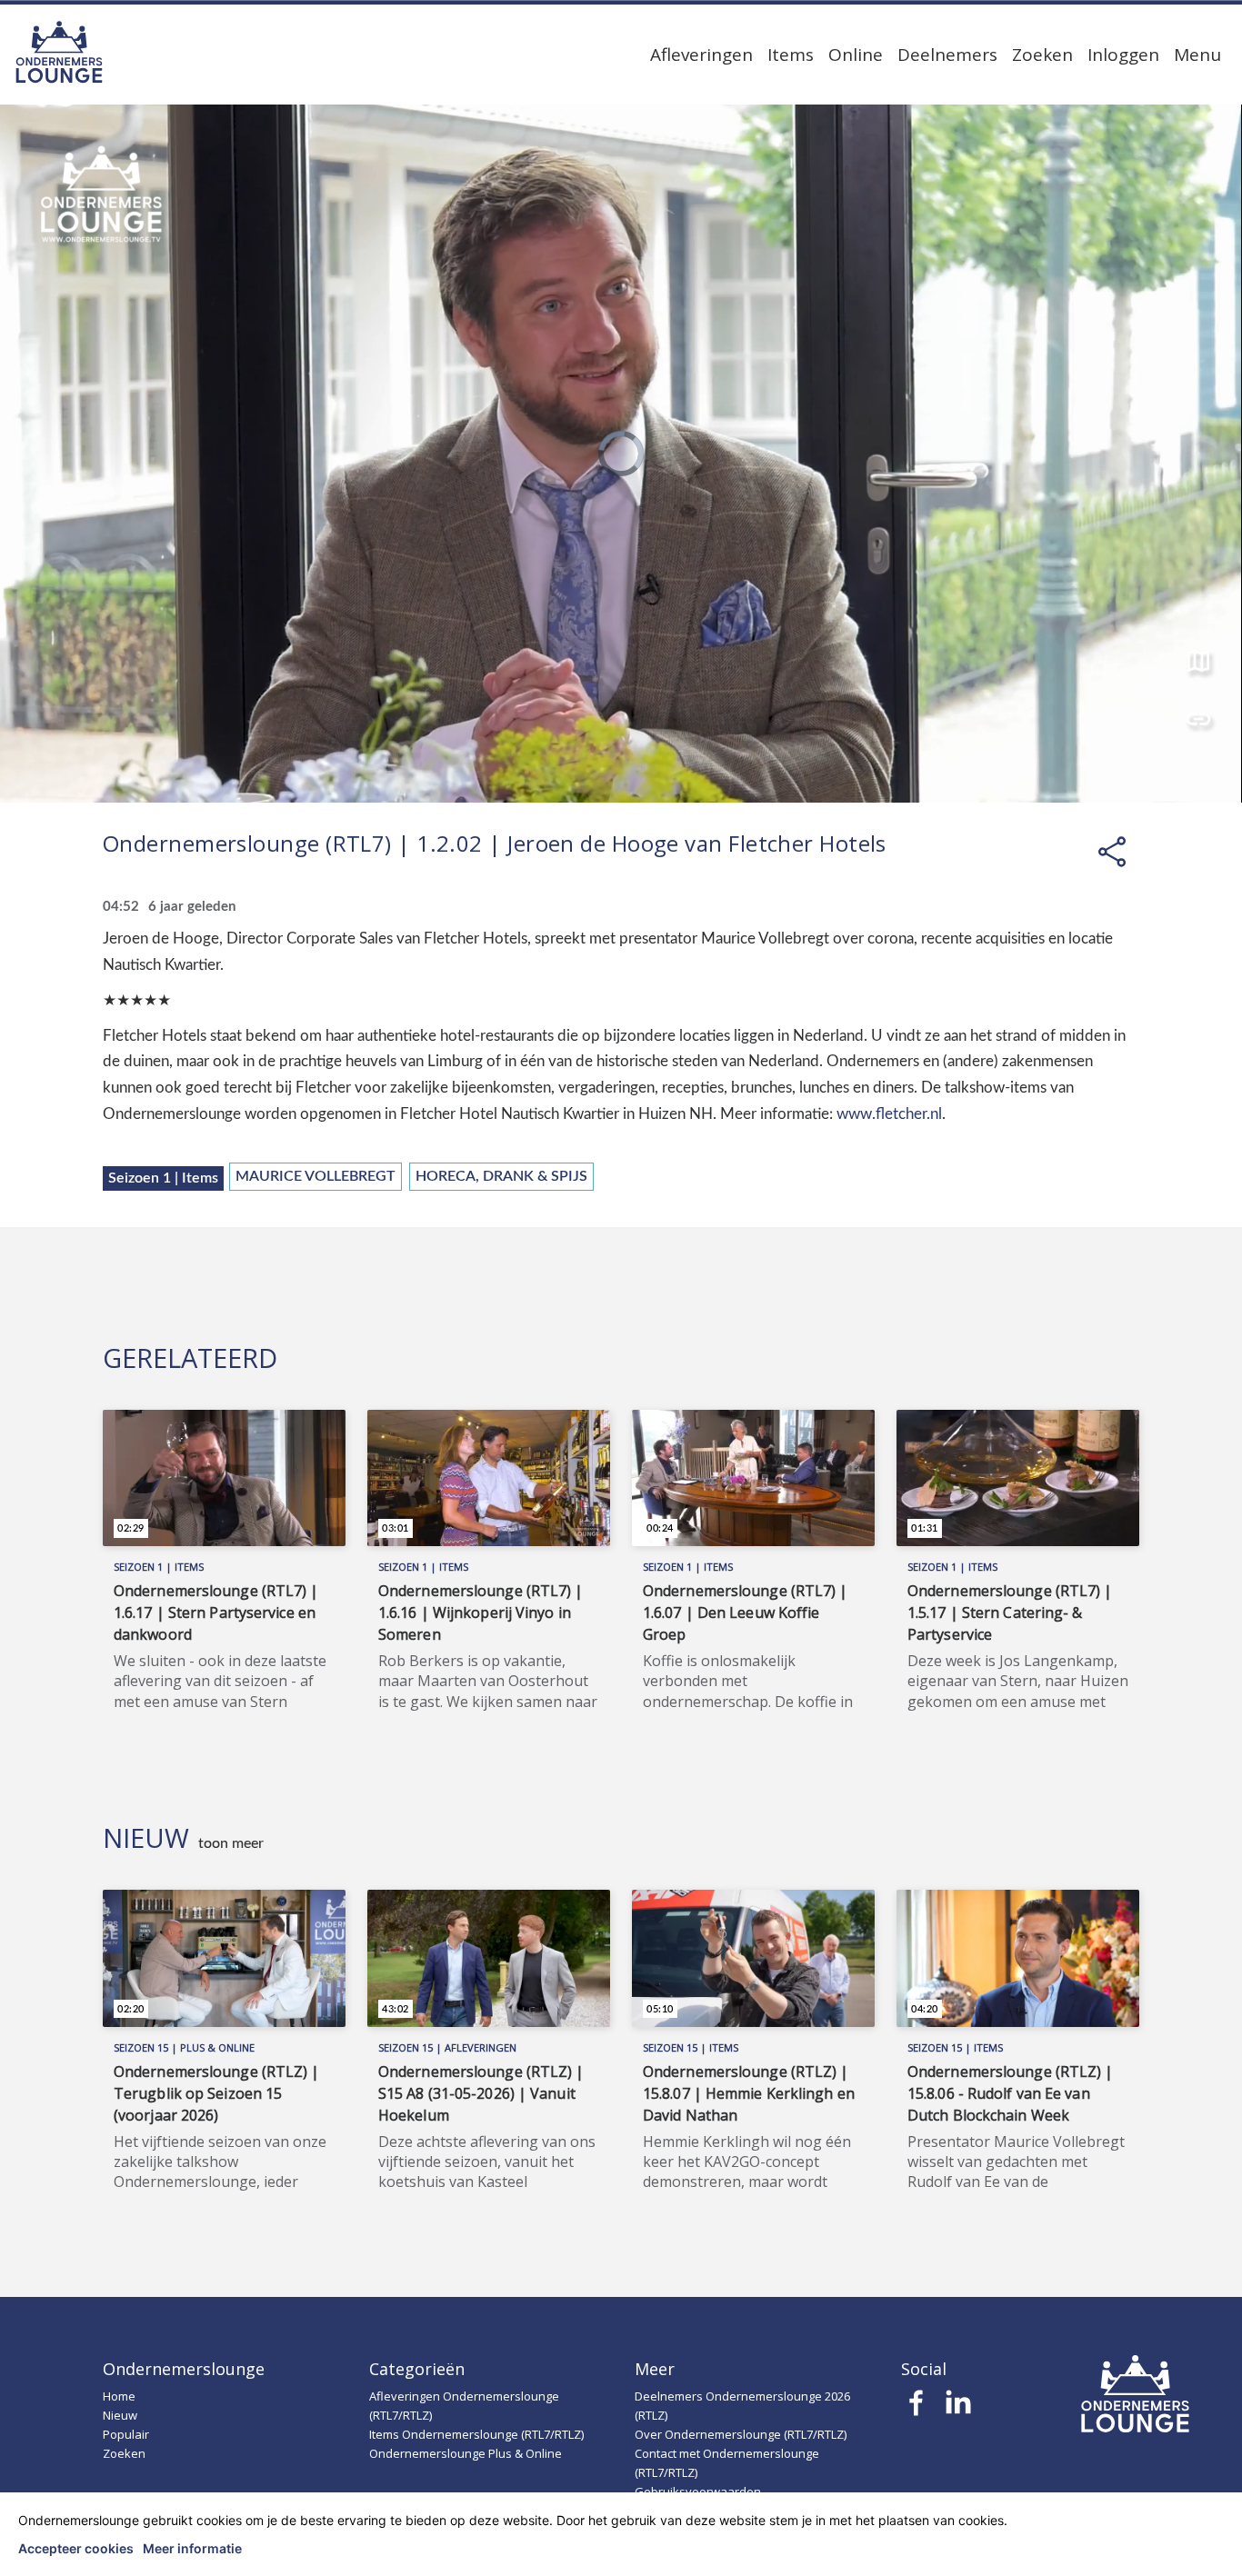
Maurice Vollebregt (316, 1176)
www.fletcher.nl (889, 1114)
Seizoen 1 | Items (163, 1178)
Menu (1197, 55)
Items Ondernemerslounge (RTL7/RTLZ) (476, 2434)
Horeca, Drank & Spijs (501, 1176)
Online (856, 55)
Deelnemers (947, 55)
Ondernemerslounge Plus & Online (466, 2453)
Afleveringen (701, 55)
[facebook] (917, 2408)
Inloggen (1123, 55)
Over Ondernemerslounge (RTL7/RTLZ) (741, 2434)
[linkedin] (958, 2408)
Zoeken (1042, 55)
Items (791, 55)
